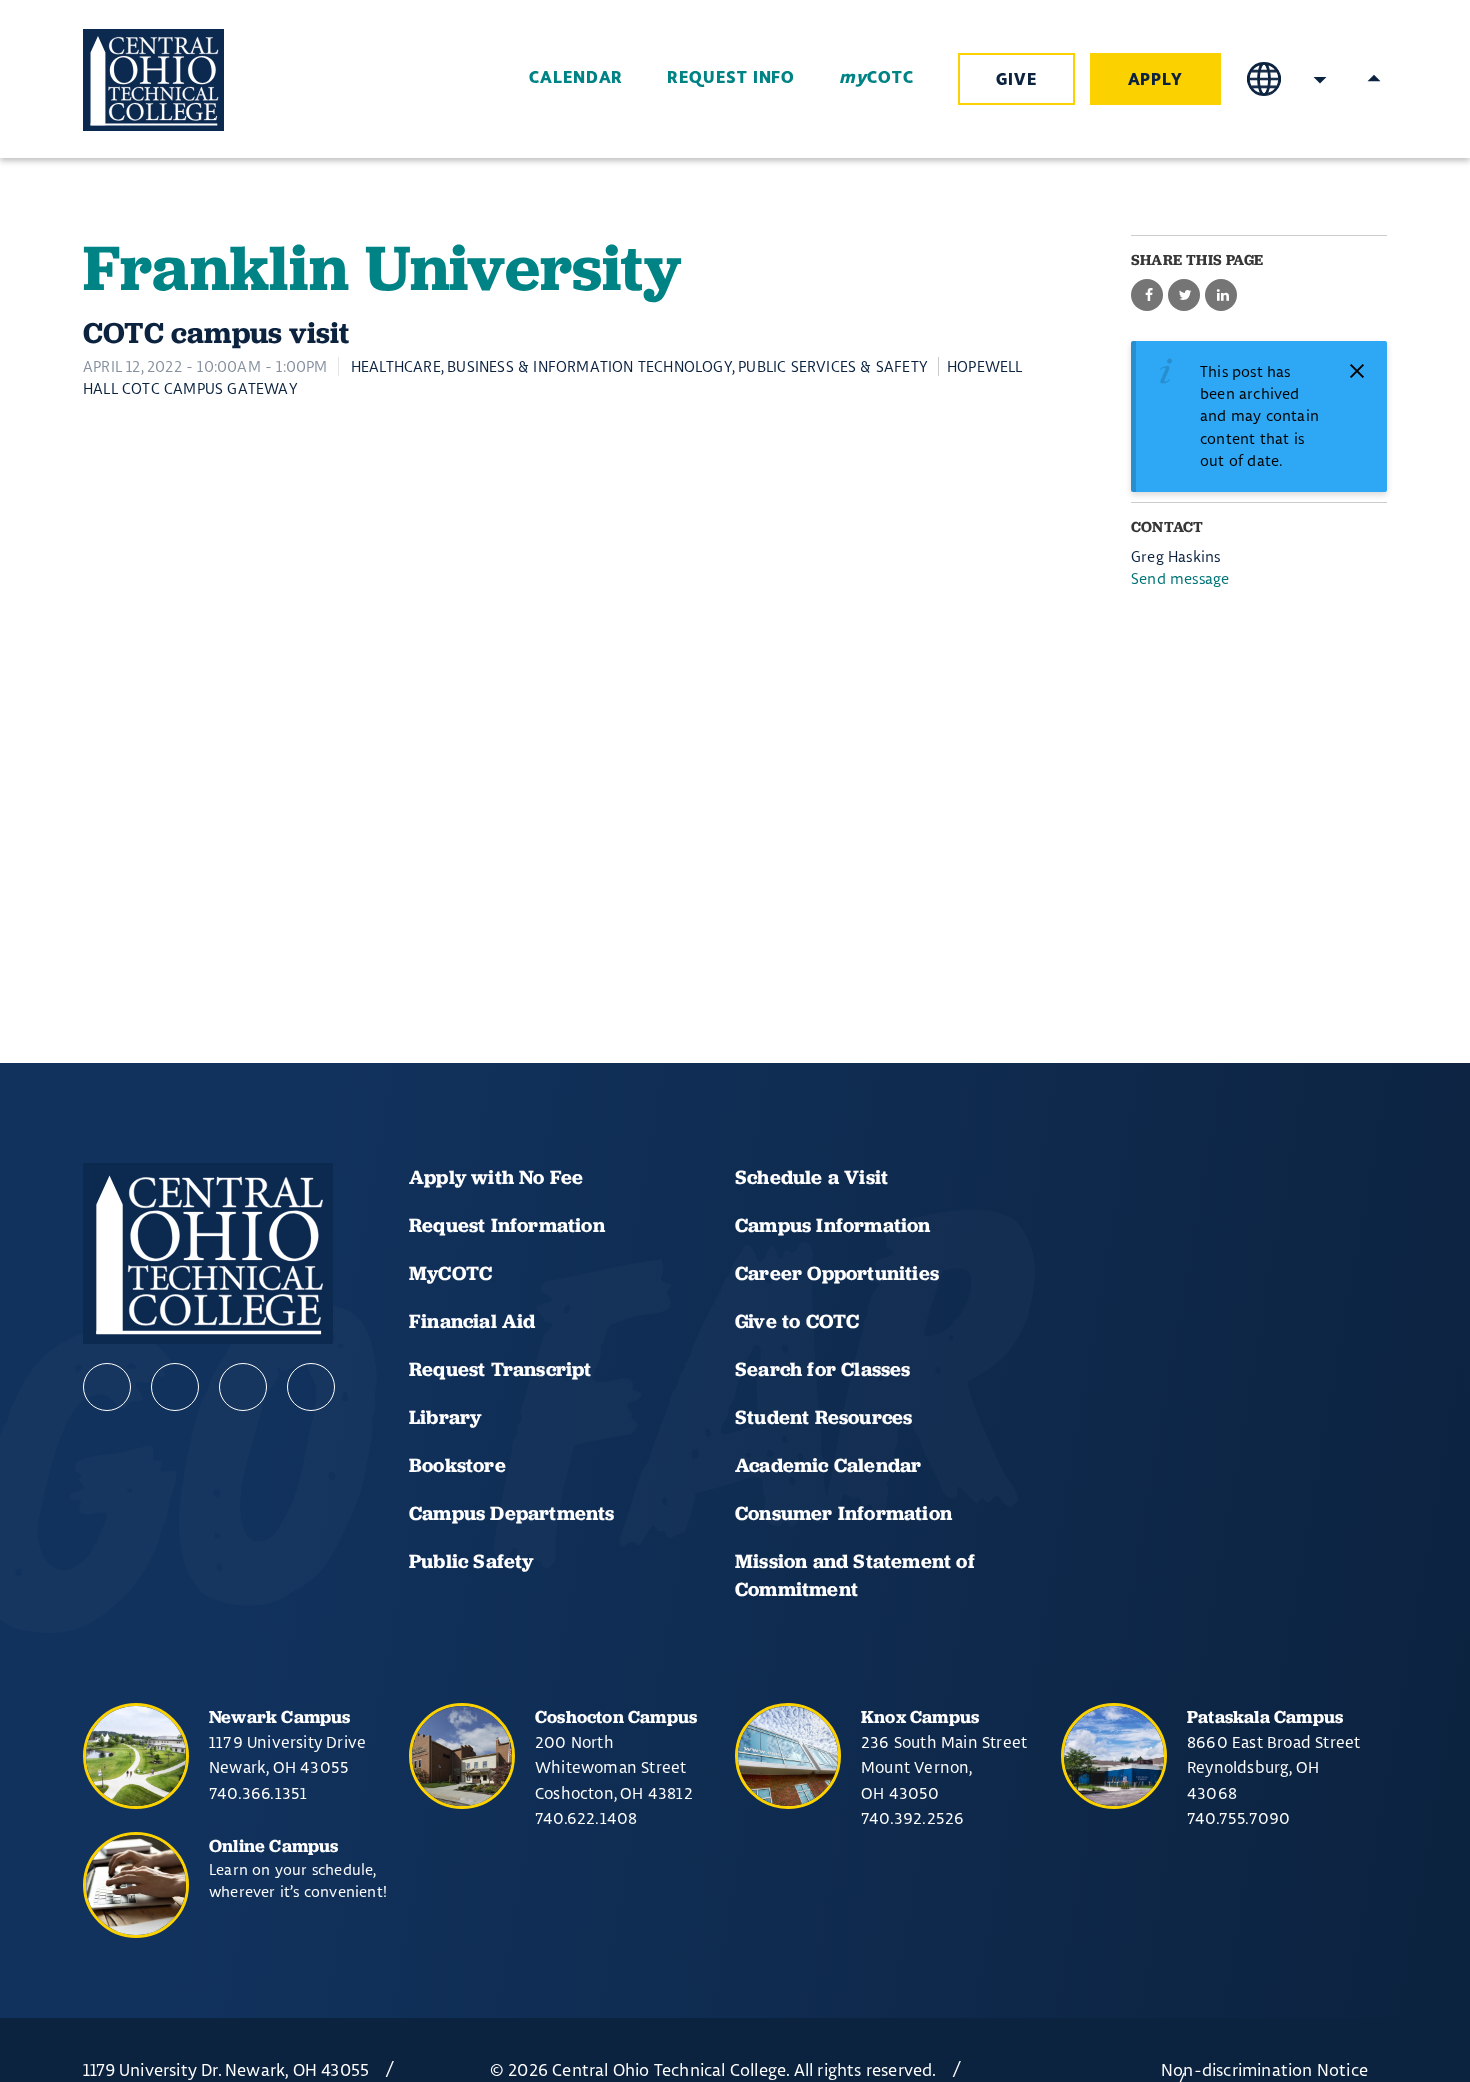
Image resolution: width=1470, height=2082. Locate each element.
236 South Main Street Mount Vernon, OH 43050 (944, 1767)
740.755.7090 (1238, 1818)
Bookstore (457, 1465)
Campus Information (833, 1225)
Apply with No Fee (496, 1177)
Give (1016, 80)
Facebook (107, 1387)
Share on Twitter (1184, 295)
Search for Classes (823, 1369)
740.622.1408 (586, 1818)
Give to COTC (797, 1321)
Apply (1156, 80)
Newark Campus (280, 1716)
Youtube (175, 1387)
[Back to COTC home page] (195, 80)
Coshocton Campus (616, 1716)
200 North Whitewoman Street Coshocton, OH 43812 (614, 1767)
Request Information (507, 1225)
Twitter (311, 1387)
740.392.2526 (912, 1818)
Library (445, 1417)
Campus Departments (512, 1513)
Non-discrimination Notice (1264, 2069)
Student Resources (823, 1417)
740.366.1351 (258, 1793)
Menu (1374, 79)
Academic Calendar (831, 1465)
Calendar (576, 78)
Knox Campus (920, 1716)
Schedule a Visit (811, 1177)
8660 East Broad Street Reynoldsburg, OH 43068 (1273, 1767)
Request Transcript (500, 1369)
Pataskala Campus (1265, 1716)
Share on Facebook (1147, 295)
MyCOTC (450, 1273)
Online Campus (274, 1845)
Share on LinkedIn (1221, 295)
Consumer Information (843, 1513)
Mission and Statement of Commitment (855, 1575)
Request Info (731, 78)
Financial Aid (472, 1321)
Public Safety (471, 1561)
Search (1320, 79)
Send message (1180, 578)
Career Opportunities (837, 1273)
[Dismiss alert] (1357, 371)
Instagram (243, 1387)
